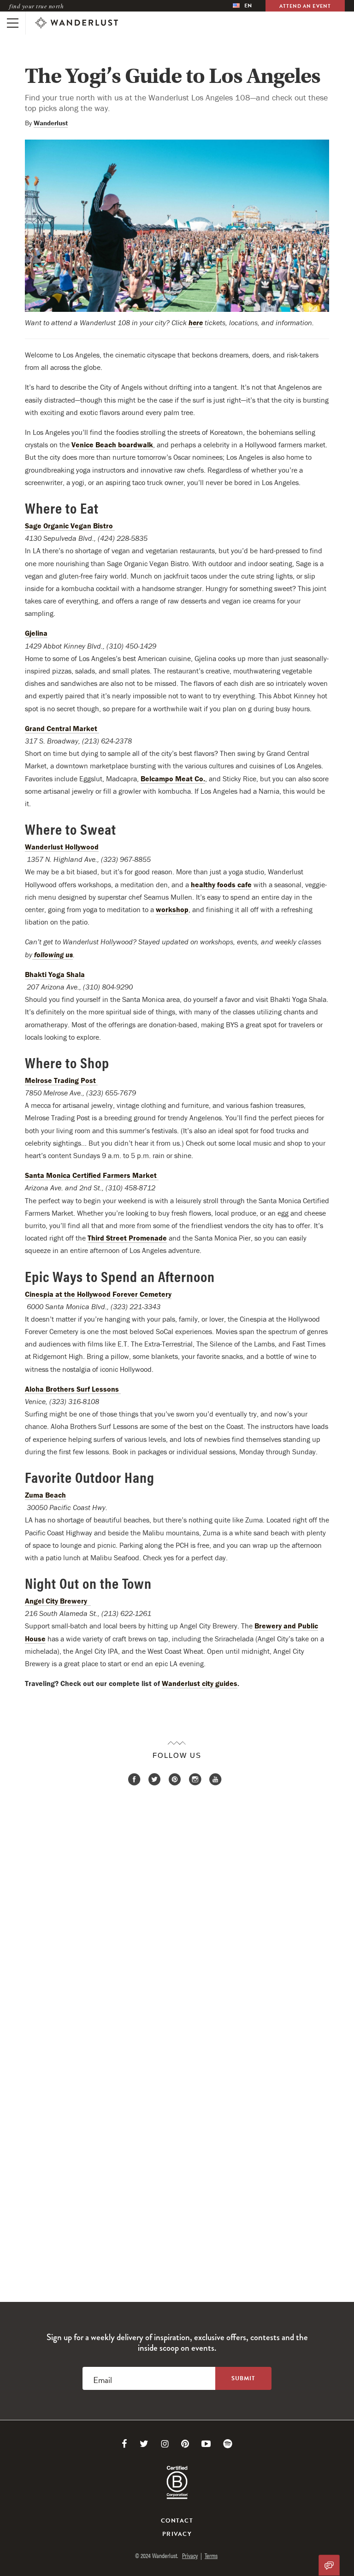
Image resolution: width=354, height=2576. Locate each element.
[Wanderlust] (77, 23)
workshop (172, 909)
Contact (177, 2521)
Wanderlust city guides (200, 1683)
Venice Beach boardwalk (112, 445)
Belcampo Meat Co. (173, 779)
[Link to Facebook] (124, 2444)
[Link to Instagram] (165, 2444)
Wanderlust (51, 123)
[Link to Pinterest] (185, 2444)
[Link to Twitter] (144, 2444)
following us (53, 954)
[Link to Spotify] (228, 2444)
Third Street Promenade (127, 1238)
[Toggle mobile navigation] (13, 23)
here (196, 322)
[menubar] (242, 6)
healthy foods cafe (221, 884)
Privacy (177, 2534)
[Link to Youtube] (206, 2444)
